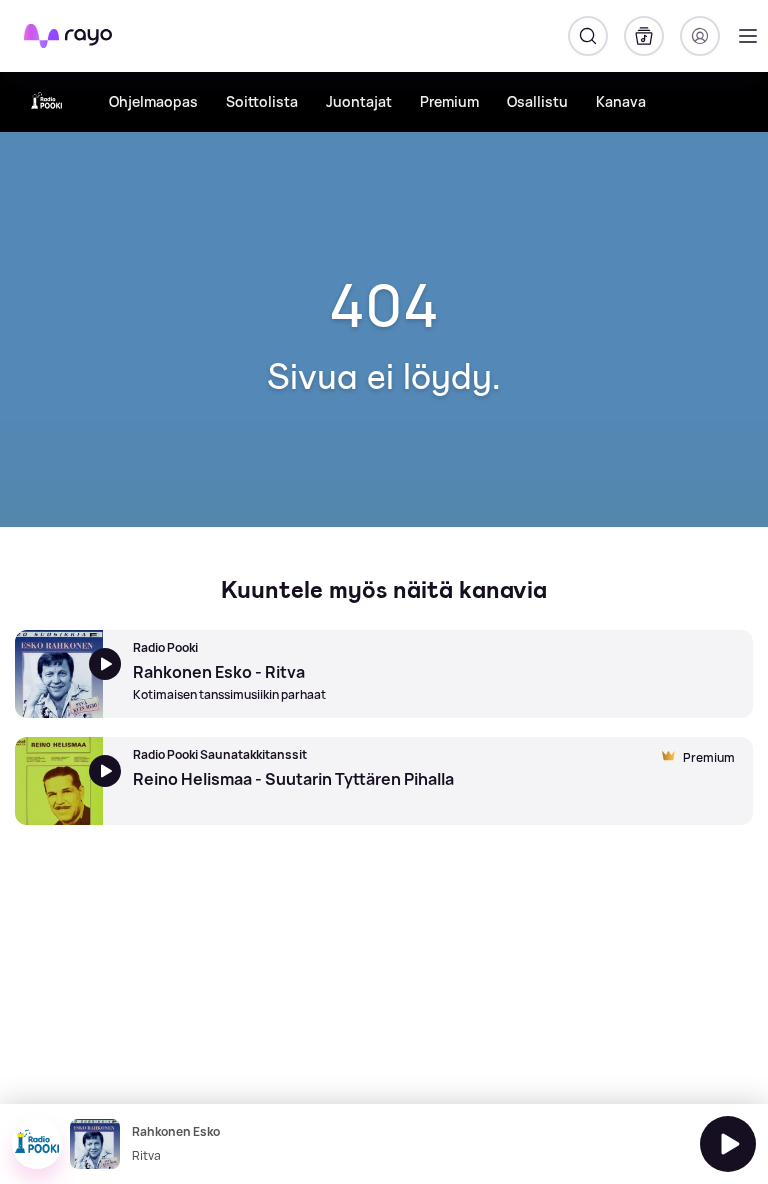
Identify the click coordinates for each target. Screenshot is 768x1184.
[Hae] (588, 36)
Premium (449, 101)
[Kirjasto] (644, 36)
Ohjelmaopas (153, 101)
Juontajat (359, 101)
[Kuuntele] (728, 1144)
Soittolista (262, 101)
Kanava (621, 101)
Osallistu (537, 101)
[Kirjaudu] (700, 36)
